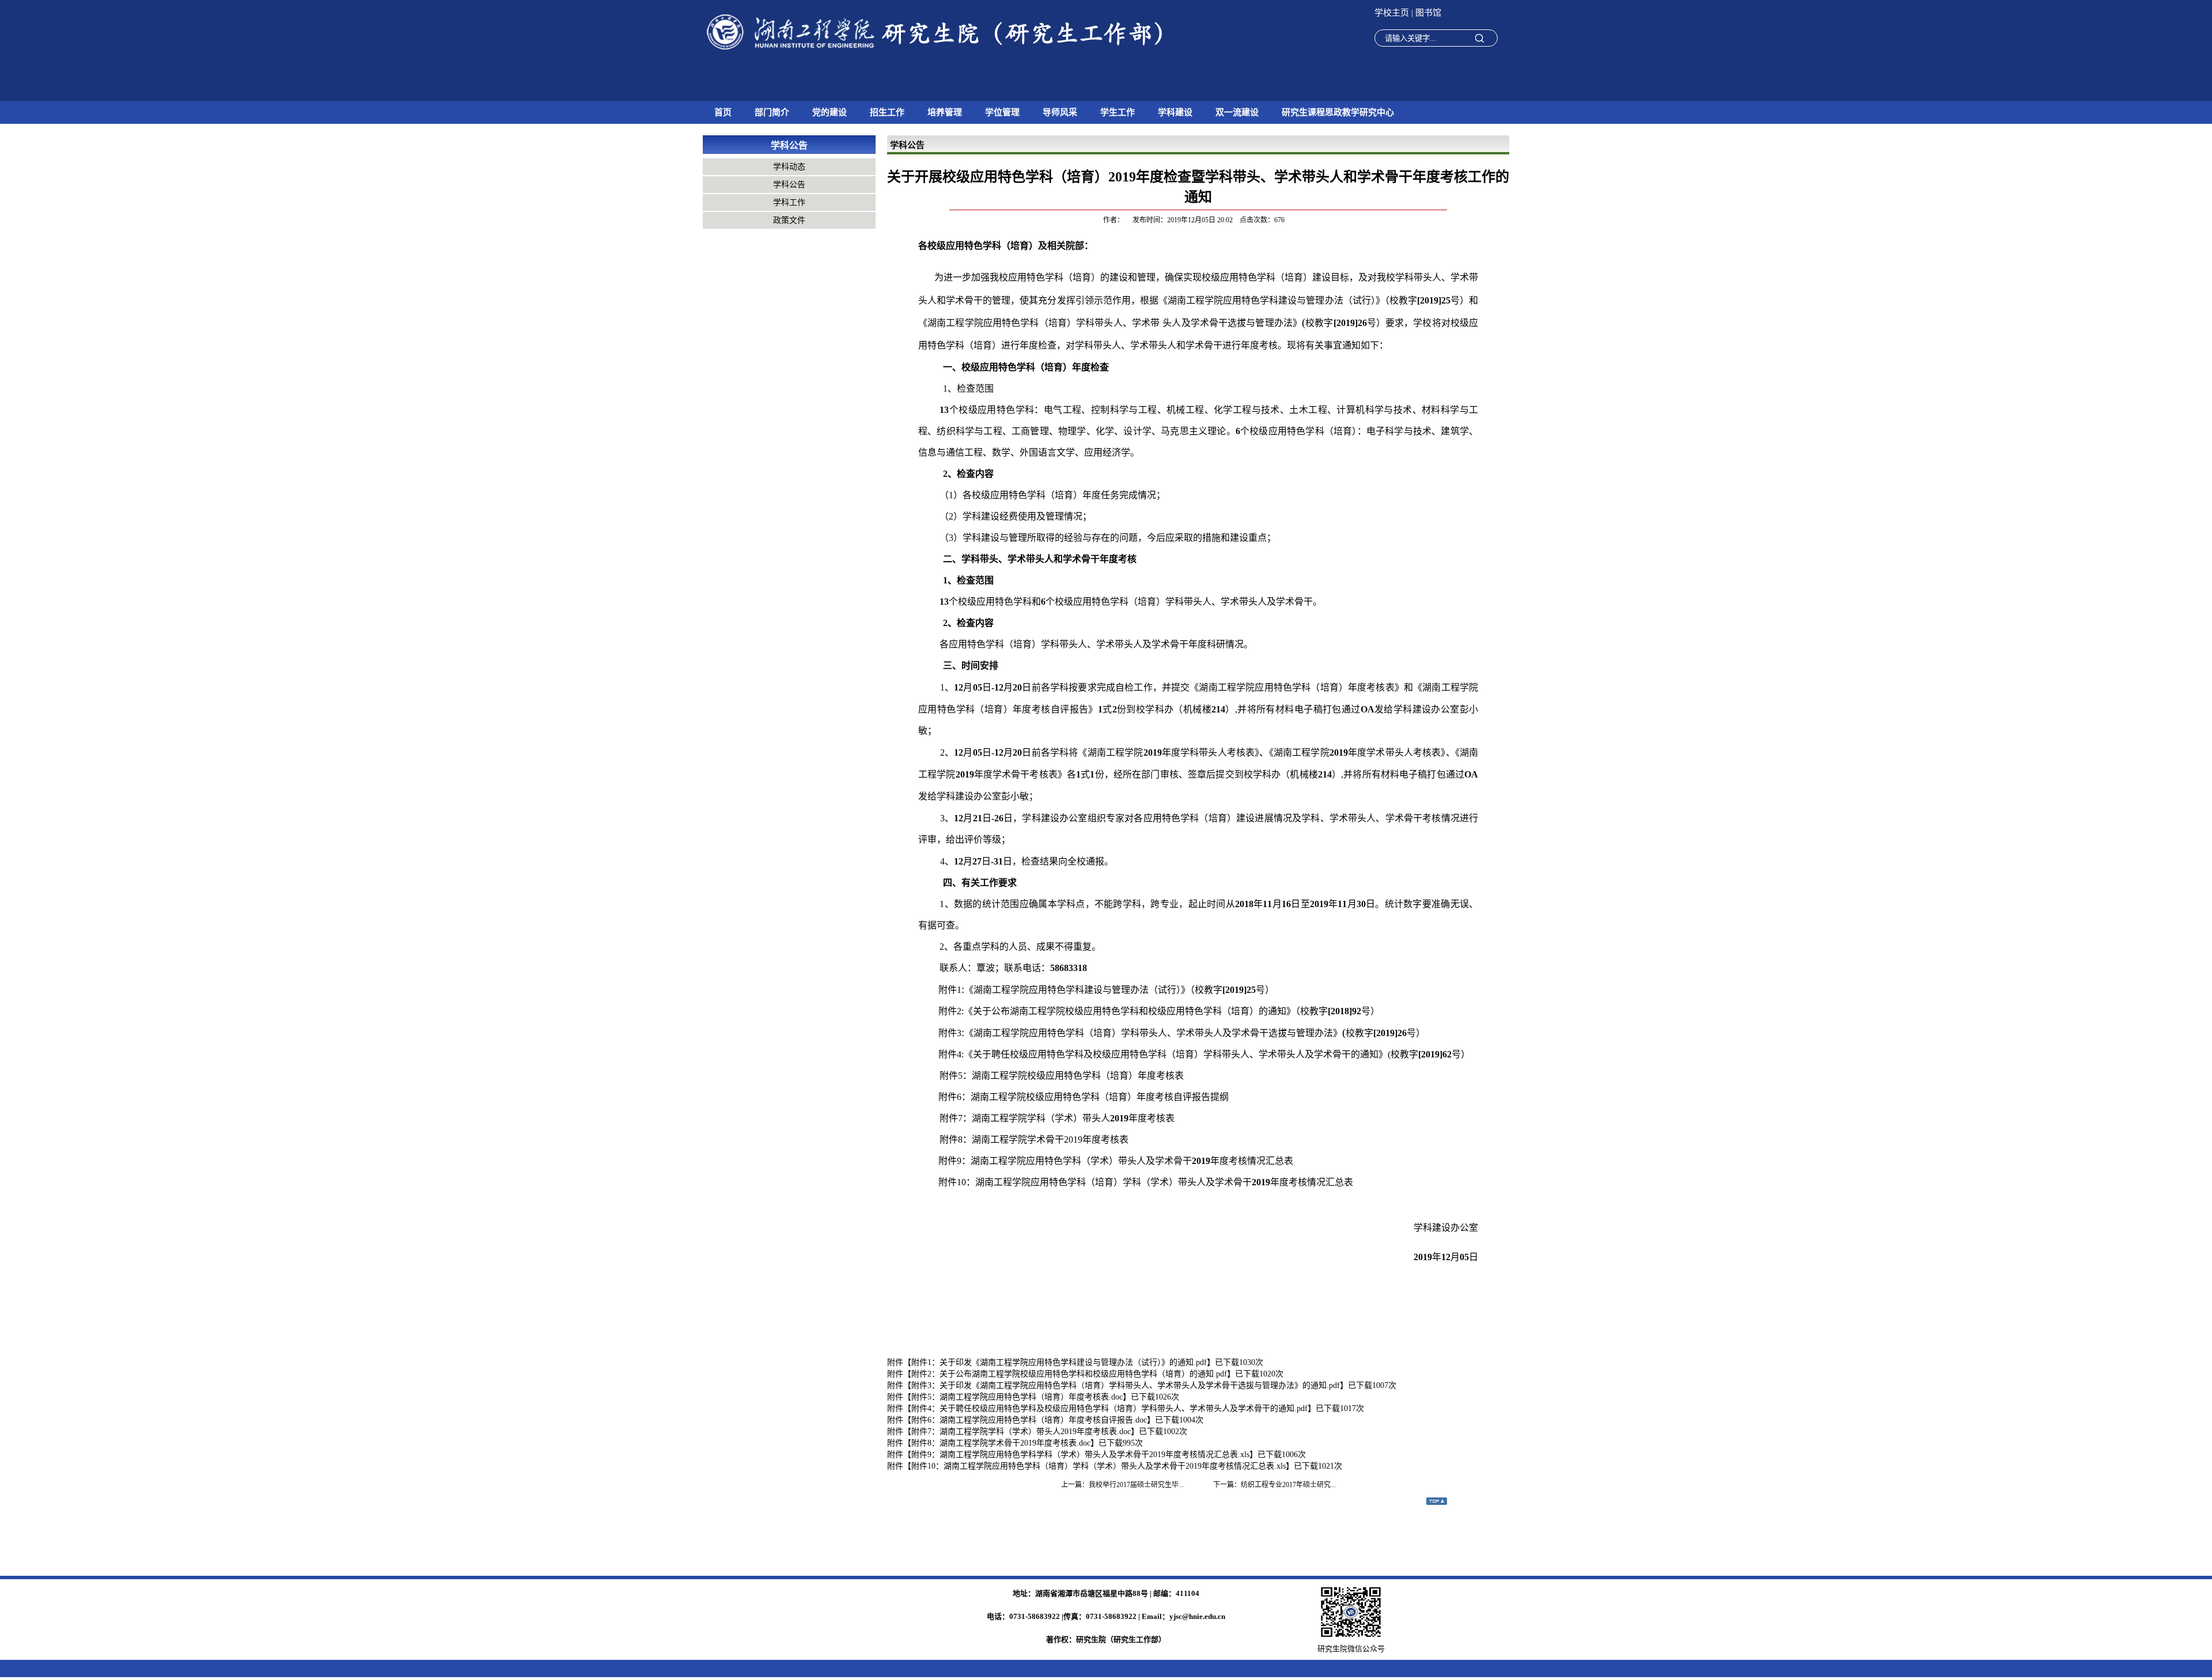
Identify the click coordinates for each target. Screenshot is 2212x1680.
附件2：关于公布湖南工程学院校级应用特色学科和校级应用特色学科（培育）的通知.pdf (1069, 1374)
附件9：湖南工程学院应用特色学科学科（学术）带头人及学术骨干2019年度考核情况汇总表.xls (1080, 1455)
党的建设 (829, 112)
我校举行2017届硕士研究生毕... (1136, 1485)
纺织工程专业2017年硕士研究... (1288, 1485)
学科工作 (789, 202)
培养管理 (945, 112)
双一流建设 (1237, 112)
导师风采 (1060, 112)
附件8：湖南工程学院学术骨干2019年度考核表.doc (1001, 1443)
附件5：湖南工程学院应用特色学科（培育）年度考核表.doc (1017, 1397)
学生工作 (1118, 112)
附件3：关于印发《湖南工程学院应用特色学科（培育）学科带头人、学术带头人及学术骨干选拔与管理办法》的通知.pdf (1126, 1385)
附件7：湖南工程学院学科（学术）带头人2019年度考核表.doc (1021, 1431)
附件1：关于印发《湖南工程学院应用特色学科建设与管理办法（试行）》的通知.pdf (1059, 1362)
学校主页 (1393, 13)
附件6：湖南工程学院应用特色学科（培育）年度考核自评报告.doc (1029, 1420)
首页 (723, 112)
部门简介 (772, 112)
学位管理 (1002, 112)
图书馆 (1428, 13)
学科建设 (1175, 112)
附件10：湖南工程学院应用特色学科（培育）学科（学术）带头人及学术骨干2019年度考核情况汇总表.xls (1099, 1466)
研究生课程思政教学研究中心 (1338, 112)
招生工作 (887, 112)
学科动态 (789, 167)
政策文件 (789, 220)
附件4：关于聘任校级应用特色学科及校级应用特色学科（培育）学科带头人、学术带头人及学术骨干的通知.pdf (1109, 1408)
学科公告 (789, 185)
